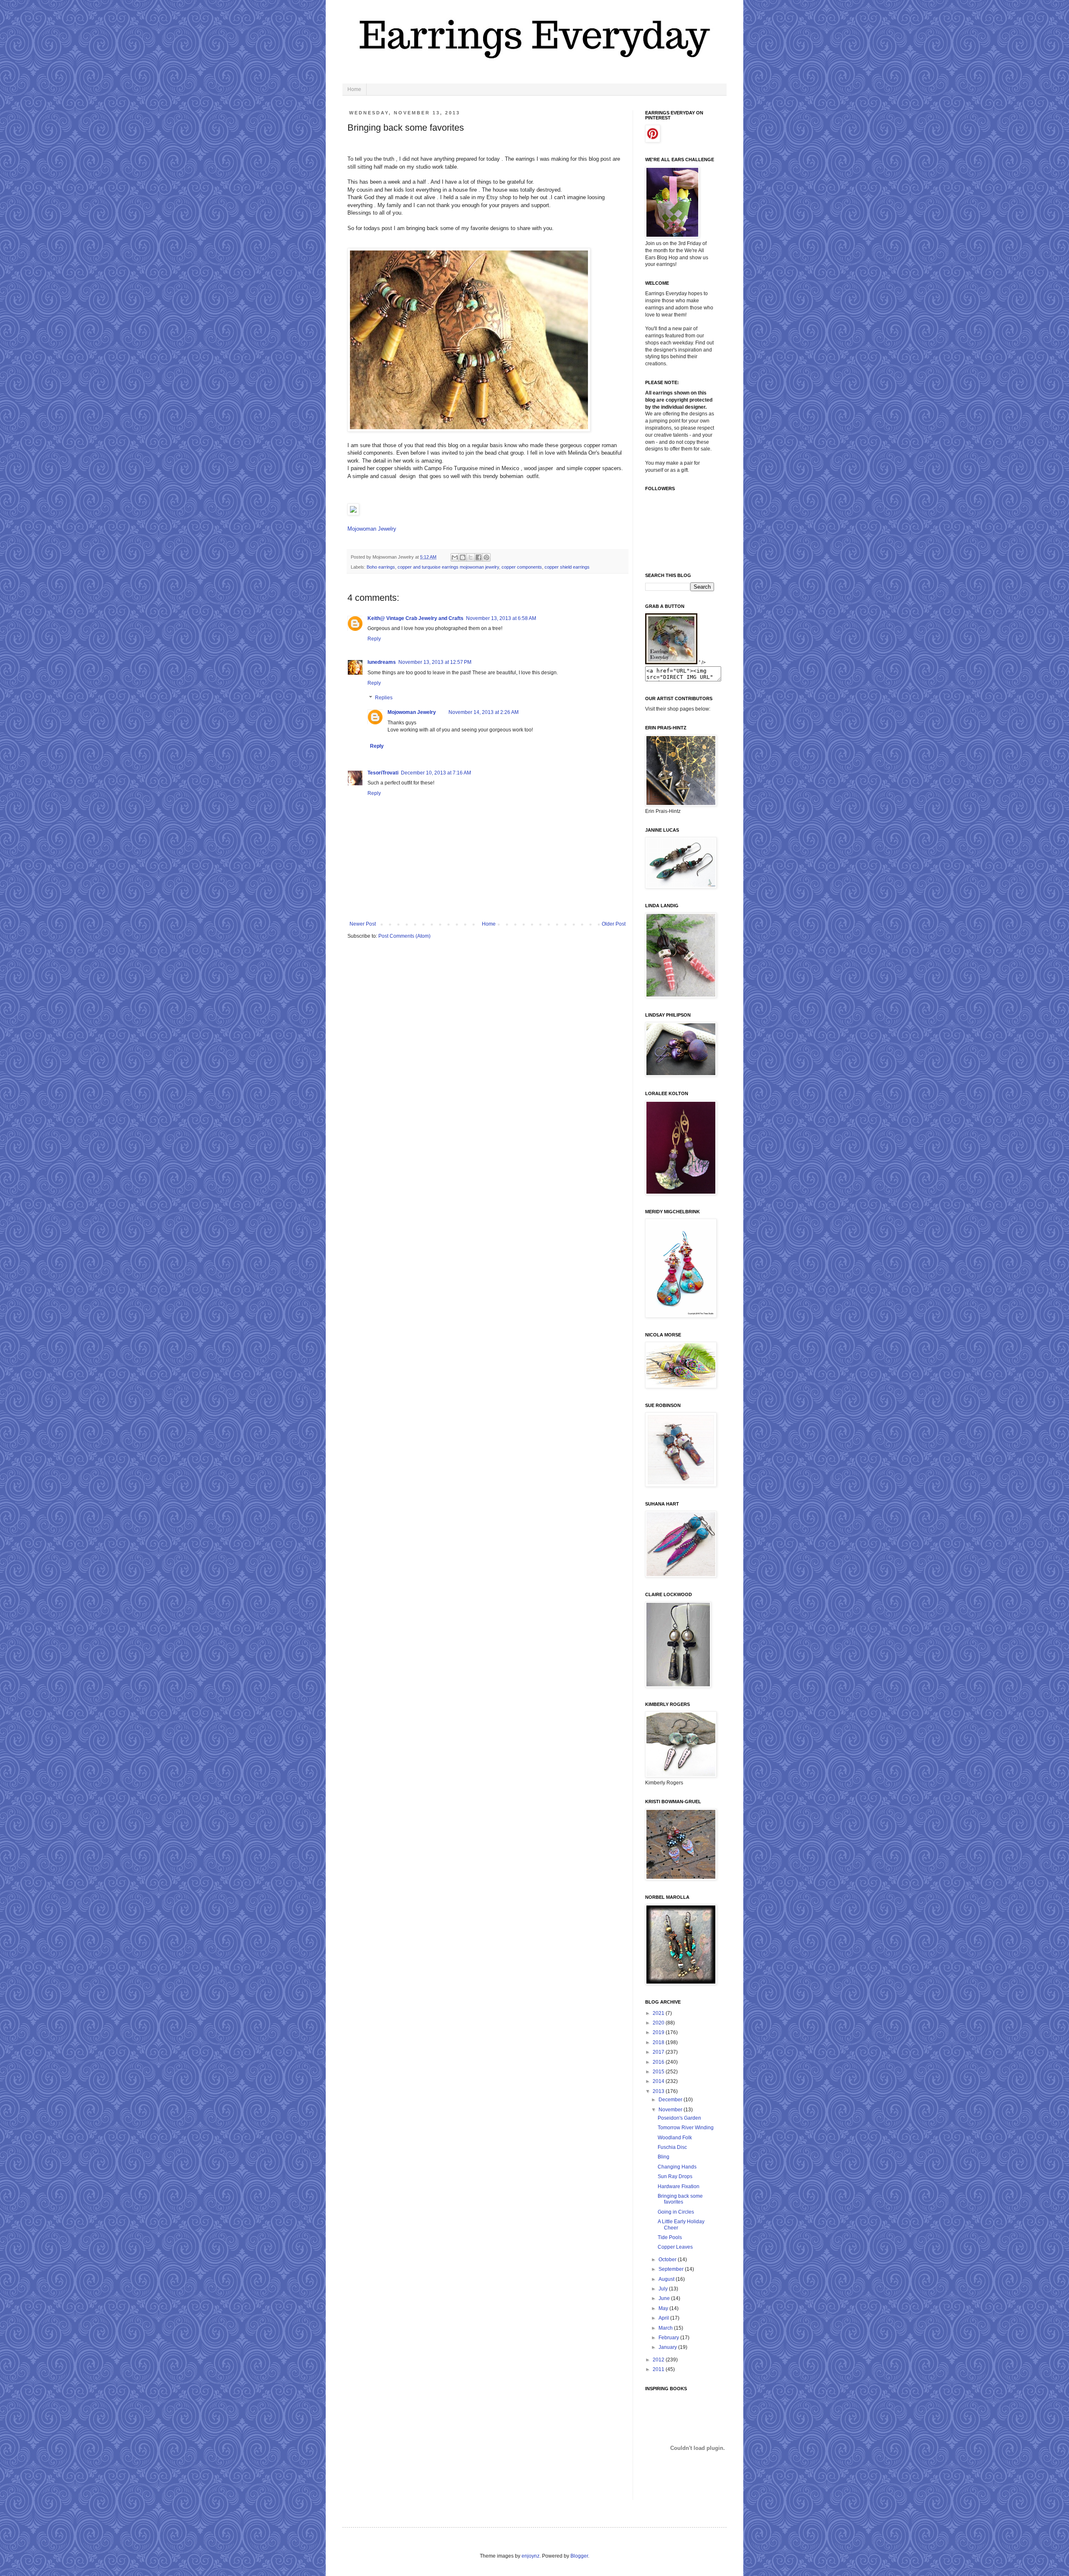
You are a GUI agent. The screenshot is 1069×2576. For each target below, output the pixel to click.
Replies (384, 698)
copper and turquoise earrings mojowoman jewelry (448, 567)
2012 (659, 2360)
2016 (659, 2062)
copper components (522, 567)
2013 (659, 2091)
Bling (664, 2157)
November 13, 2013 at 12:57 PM (435, 662)
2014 (659, 2081)
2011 (659, 2369)
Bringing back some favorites (680, 2199)
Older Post (614, 924)
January (668, 2347)
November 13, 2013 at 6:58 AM (501, 618)
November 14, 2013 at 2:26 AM (484, 712)
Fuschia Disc (672, 2147)
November (671, 2110)
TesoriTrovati (383, 773)
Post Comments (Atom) (404, 936)
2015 (659, 2072)
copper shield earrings (567, 567)
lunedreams (382, 662)
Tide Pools (670, 2237)
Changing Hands (677, 2167)
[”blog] (671, 663)
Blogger (579, 2556)
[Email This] (455, 557)
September (672, 2269)
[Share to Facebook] (479, 557)
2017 (659, 2052)
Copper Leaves (675, 2247)
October (668, 2260)
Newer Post (363, 924)
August (667, 2279)
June (665, 2298)
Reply (374, 639)
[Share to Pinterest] (486, 557)
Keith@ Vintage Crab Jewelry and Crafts (415, 618)
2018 (659, 2042)
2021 (659, 2013)
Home (354, 89)
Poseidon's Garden (679, 2118)
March (666, 2328)
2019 (659, 2032)
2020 (659, 2023)
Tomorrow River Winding (686, 2128)
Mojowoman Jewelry (372, 529)
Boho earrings (381, 567)
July (664, 2289)
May (664, 2308)
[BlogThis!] (463, 557)
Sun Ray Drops (675, 2176)
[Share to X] (471, 557)
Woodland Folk (675, 2138)
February (669, 2338)
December (671, 2100)
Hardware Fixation (679, 2186)
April (664, 2318)
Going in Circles (676, 2212)
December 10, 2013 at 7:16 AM (436, 773)
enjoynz (531, 2556)
